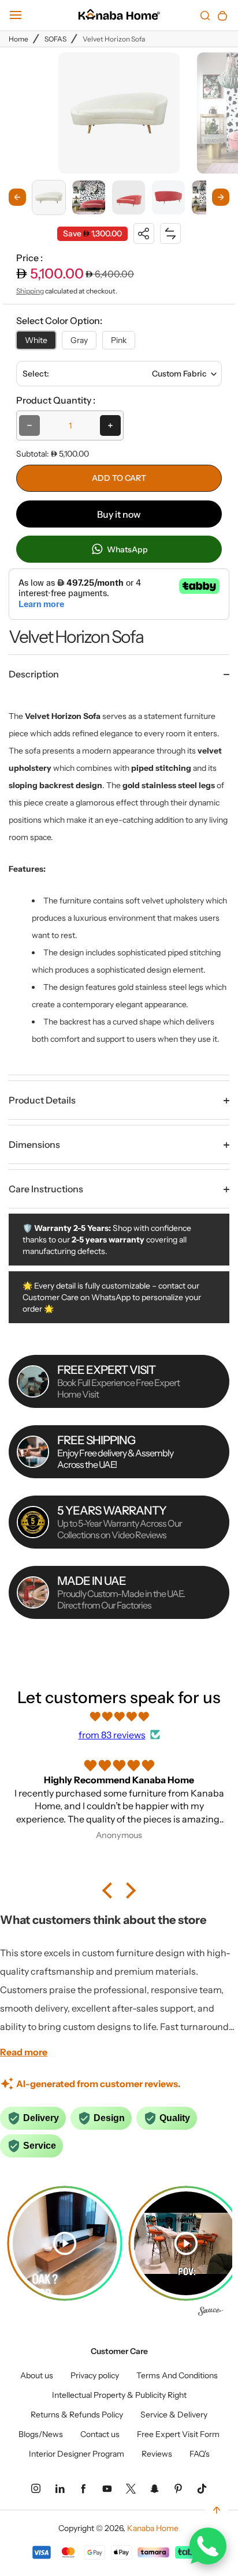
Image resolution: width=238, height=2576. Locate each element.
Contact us (100, 2434)
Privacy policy (95, 2375)
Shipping (30, 291)
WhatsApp (127, 549)
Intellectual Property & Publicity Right (119, 2395)
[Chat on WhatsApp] (208, 2546)
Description (34, 674)
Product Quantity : (56, 400)
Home (18, 39)
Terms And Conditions (177, 2375)
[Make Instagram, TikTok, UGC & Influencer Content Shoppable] (211, 2313)
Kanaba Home (153, 2528)
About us (37, 2375)
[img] (119, 1716)
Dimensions (34, 1144)
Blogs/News (41, 2434)
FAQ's (200, 2454)
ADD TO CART (119, 478)
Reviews (157, 2454)
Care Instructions (46, 1189)
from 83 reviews (112, 1735)
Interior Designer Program (77, 2454)
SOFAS (55, 39)
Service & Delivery (174, 2415)
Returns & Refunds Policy (77, 2415)
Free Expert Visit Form (178, 2434)
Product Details (42, 1100)
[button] (49, 197)
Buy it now (119, 514)
